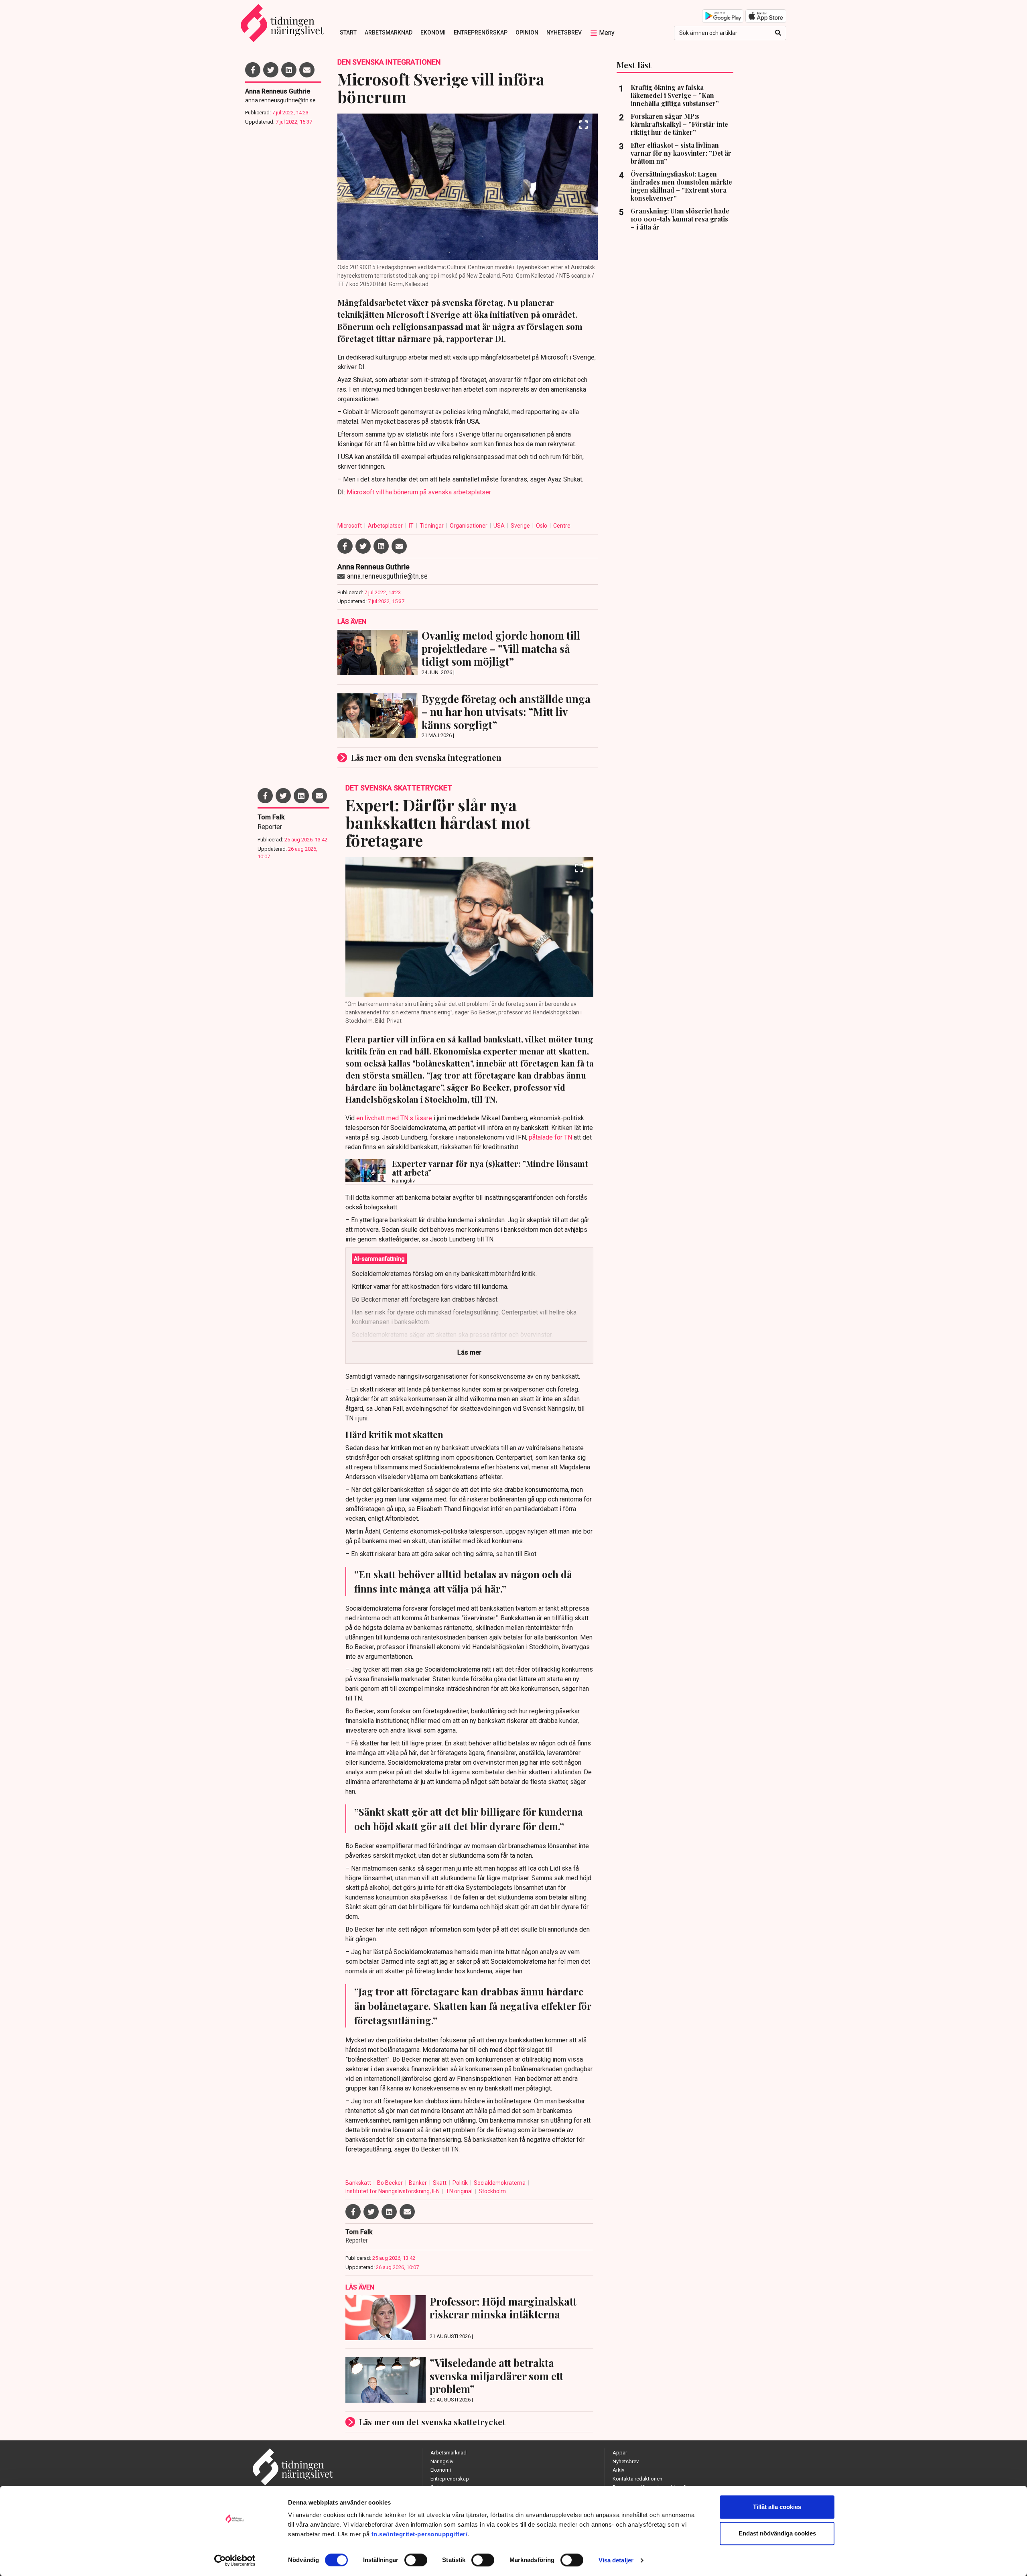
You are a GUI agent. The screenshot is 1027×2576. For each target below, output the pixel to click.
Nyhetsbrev (564, 33)
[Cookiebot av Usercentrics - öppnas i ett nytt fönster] (235, 2560)
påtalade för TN (550, 1137)
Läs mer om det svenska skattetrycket (432, 2422)
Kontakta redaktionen (637, 2479)
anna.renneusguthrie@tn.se (280, 100)
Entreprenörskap (481, 33)
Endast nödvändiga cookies (777, 2533)
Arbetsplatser (386, 526)
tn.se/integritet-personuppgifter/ (420, 2534)
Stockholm (492, 2191)
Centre (562, 526)
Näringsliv (442, 2461)
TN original (460, 2191)
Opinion (527, 33)
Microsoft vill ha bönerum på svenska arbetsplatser (419, 492)
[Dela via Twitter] (271, 70)
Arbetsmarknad (389, 33)
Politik (461, 2183)
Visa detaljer (616, 2560)
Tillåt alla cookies (777, 2507)
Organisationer (469, 526)
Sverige (521, 526)
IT (412, 526)
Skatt (440, 2183)
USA (500, 526)
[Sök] (778, 33)
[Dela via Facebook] (253, 70)
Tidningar (432, 526)
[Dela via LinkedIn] (289, 70)
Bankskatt (359, 2183)
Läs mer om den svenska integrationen (426, 757)
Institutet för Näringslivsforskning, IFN (393, 2191)
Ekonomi (433, 33)
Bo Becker (391, 2183)
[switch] (416, 2560)
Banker (418, 2183)
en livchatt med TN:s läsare (394, 1118)
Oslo (542, 526)
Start (348, 33)
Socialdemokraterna (500, 2183)
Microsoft (350, 526)
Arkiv (618, 2470)
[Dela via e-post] (307, 70)
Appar (620, 2453)
